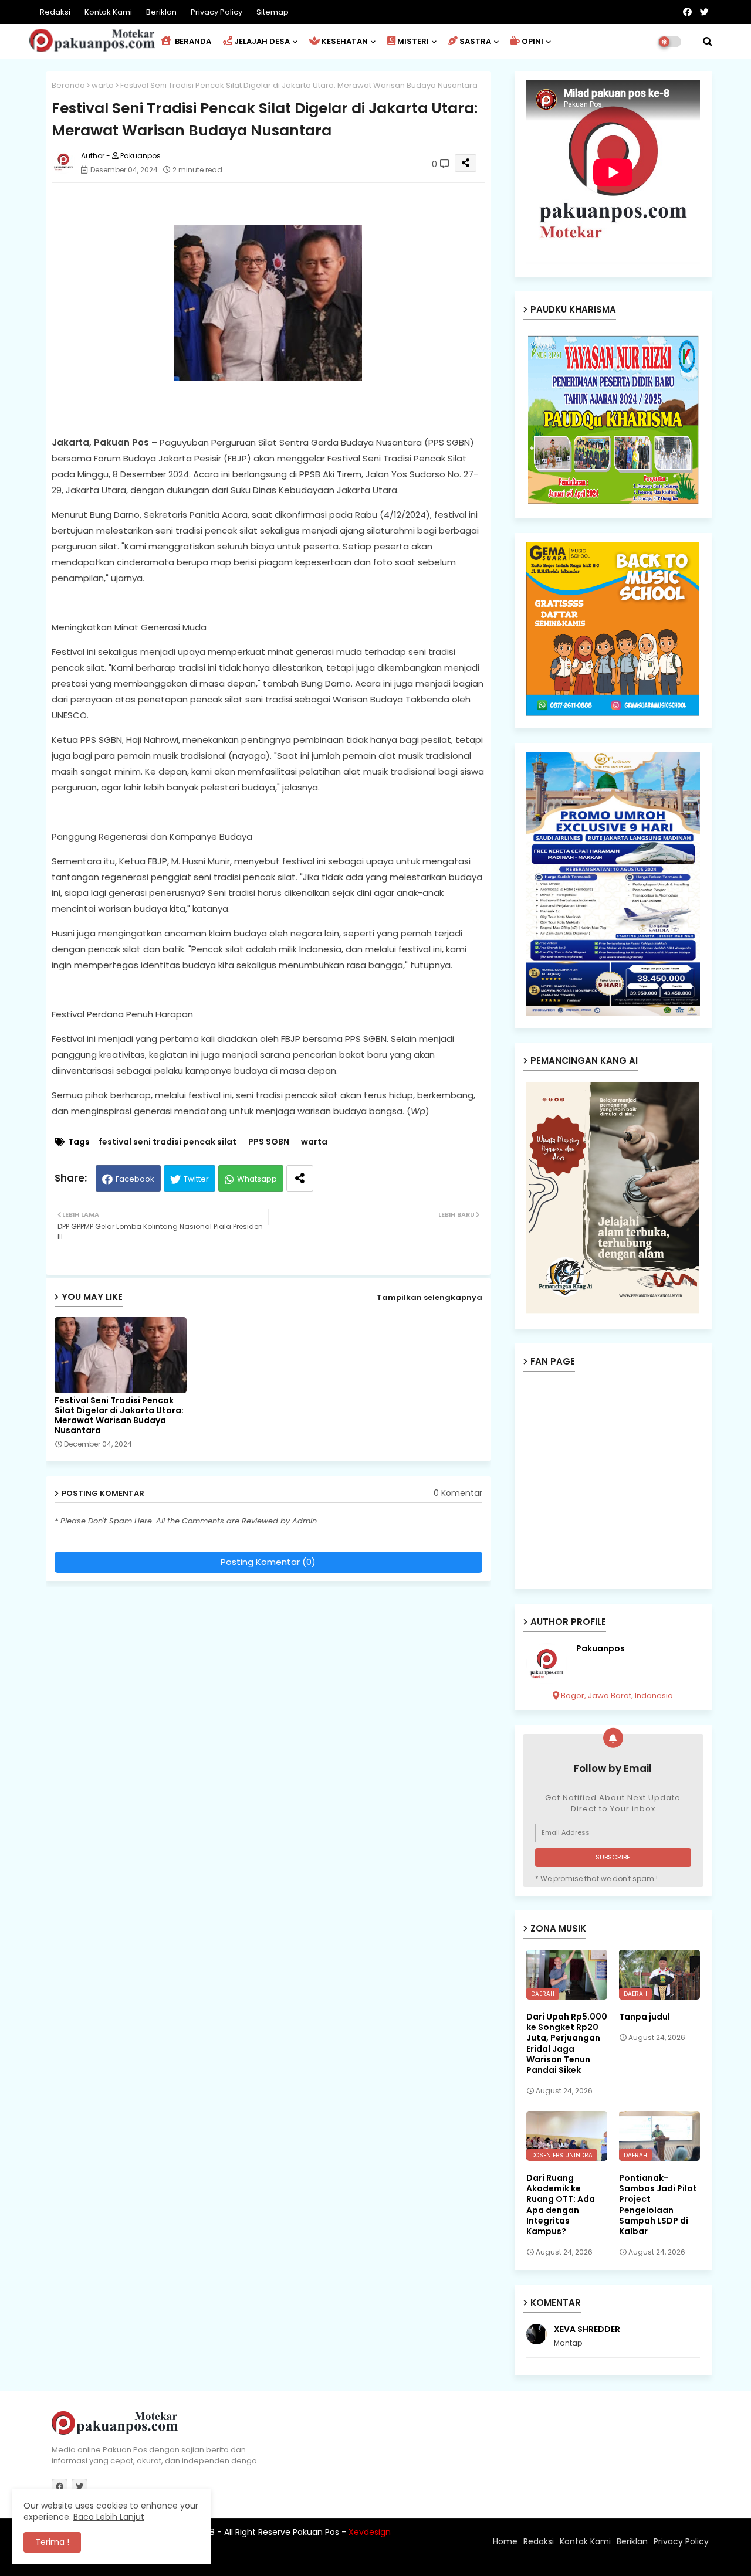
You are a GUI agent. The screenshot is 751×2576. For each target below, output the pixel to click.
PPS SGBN (269, 1142)
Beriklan (162, 12)
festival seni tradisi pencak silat (168, 1142)
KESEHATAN (345, 41)
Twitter (196, 1179)
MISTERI (413, 41)
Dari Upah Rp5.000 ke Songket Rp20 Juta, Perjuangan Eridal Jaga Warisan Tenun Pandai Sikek (567, 2043)
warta (103, 85)
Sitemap (273, 12)
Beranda (68, 85)
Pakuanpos (601, 1649)
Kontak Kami (109, 12)
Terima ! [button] (52, 2542)
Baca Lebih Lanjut (109, 2517)
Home (505, 2541)
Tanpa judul (645, 2017)
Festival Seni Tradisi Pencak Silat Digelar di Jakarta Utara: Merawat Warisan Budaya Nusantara (119, 1416)
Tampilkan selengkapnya (429, 1297)
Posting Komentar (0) (268, 1562)
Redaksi (56, 12)
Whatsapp (257, 1179)
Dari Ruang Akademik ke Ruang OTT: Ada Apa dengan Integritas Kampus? (561, 2205)
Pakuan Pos (257, 2561)
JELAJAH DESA (262, 41)
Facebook (135, 1179)
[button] (708, 42)
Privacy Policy (217, 12)
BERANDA (192, 41)
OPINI (532, 41)
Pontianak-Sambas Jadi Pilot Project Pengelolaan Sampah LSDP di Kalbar (658, 2205)
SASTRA (475, 41)
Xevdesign (370, 2532)
